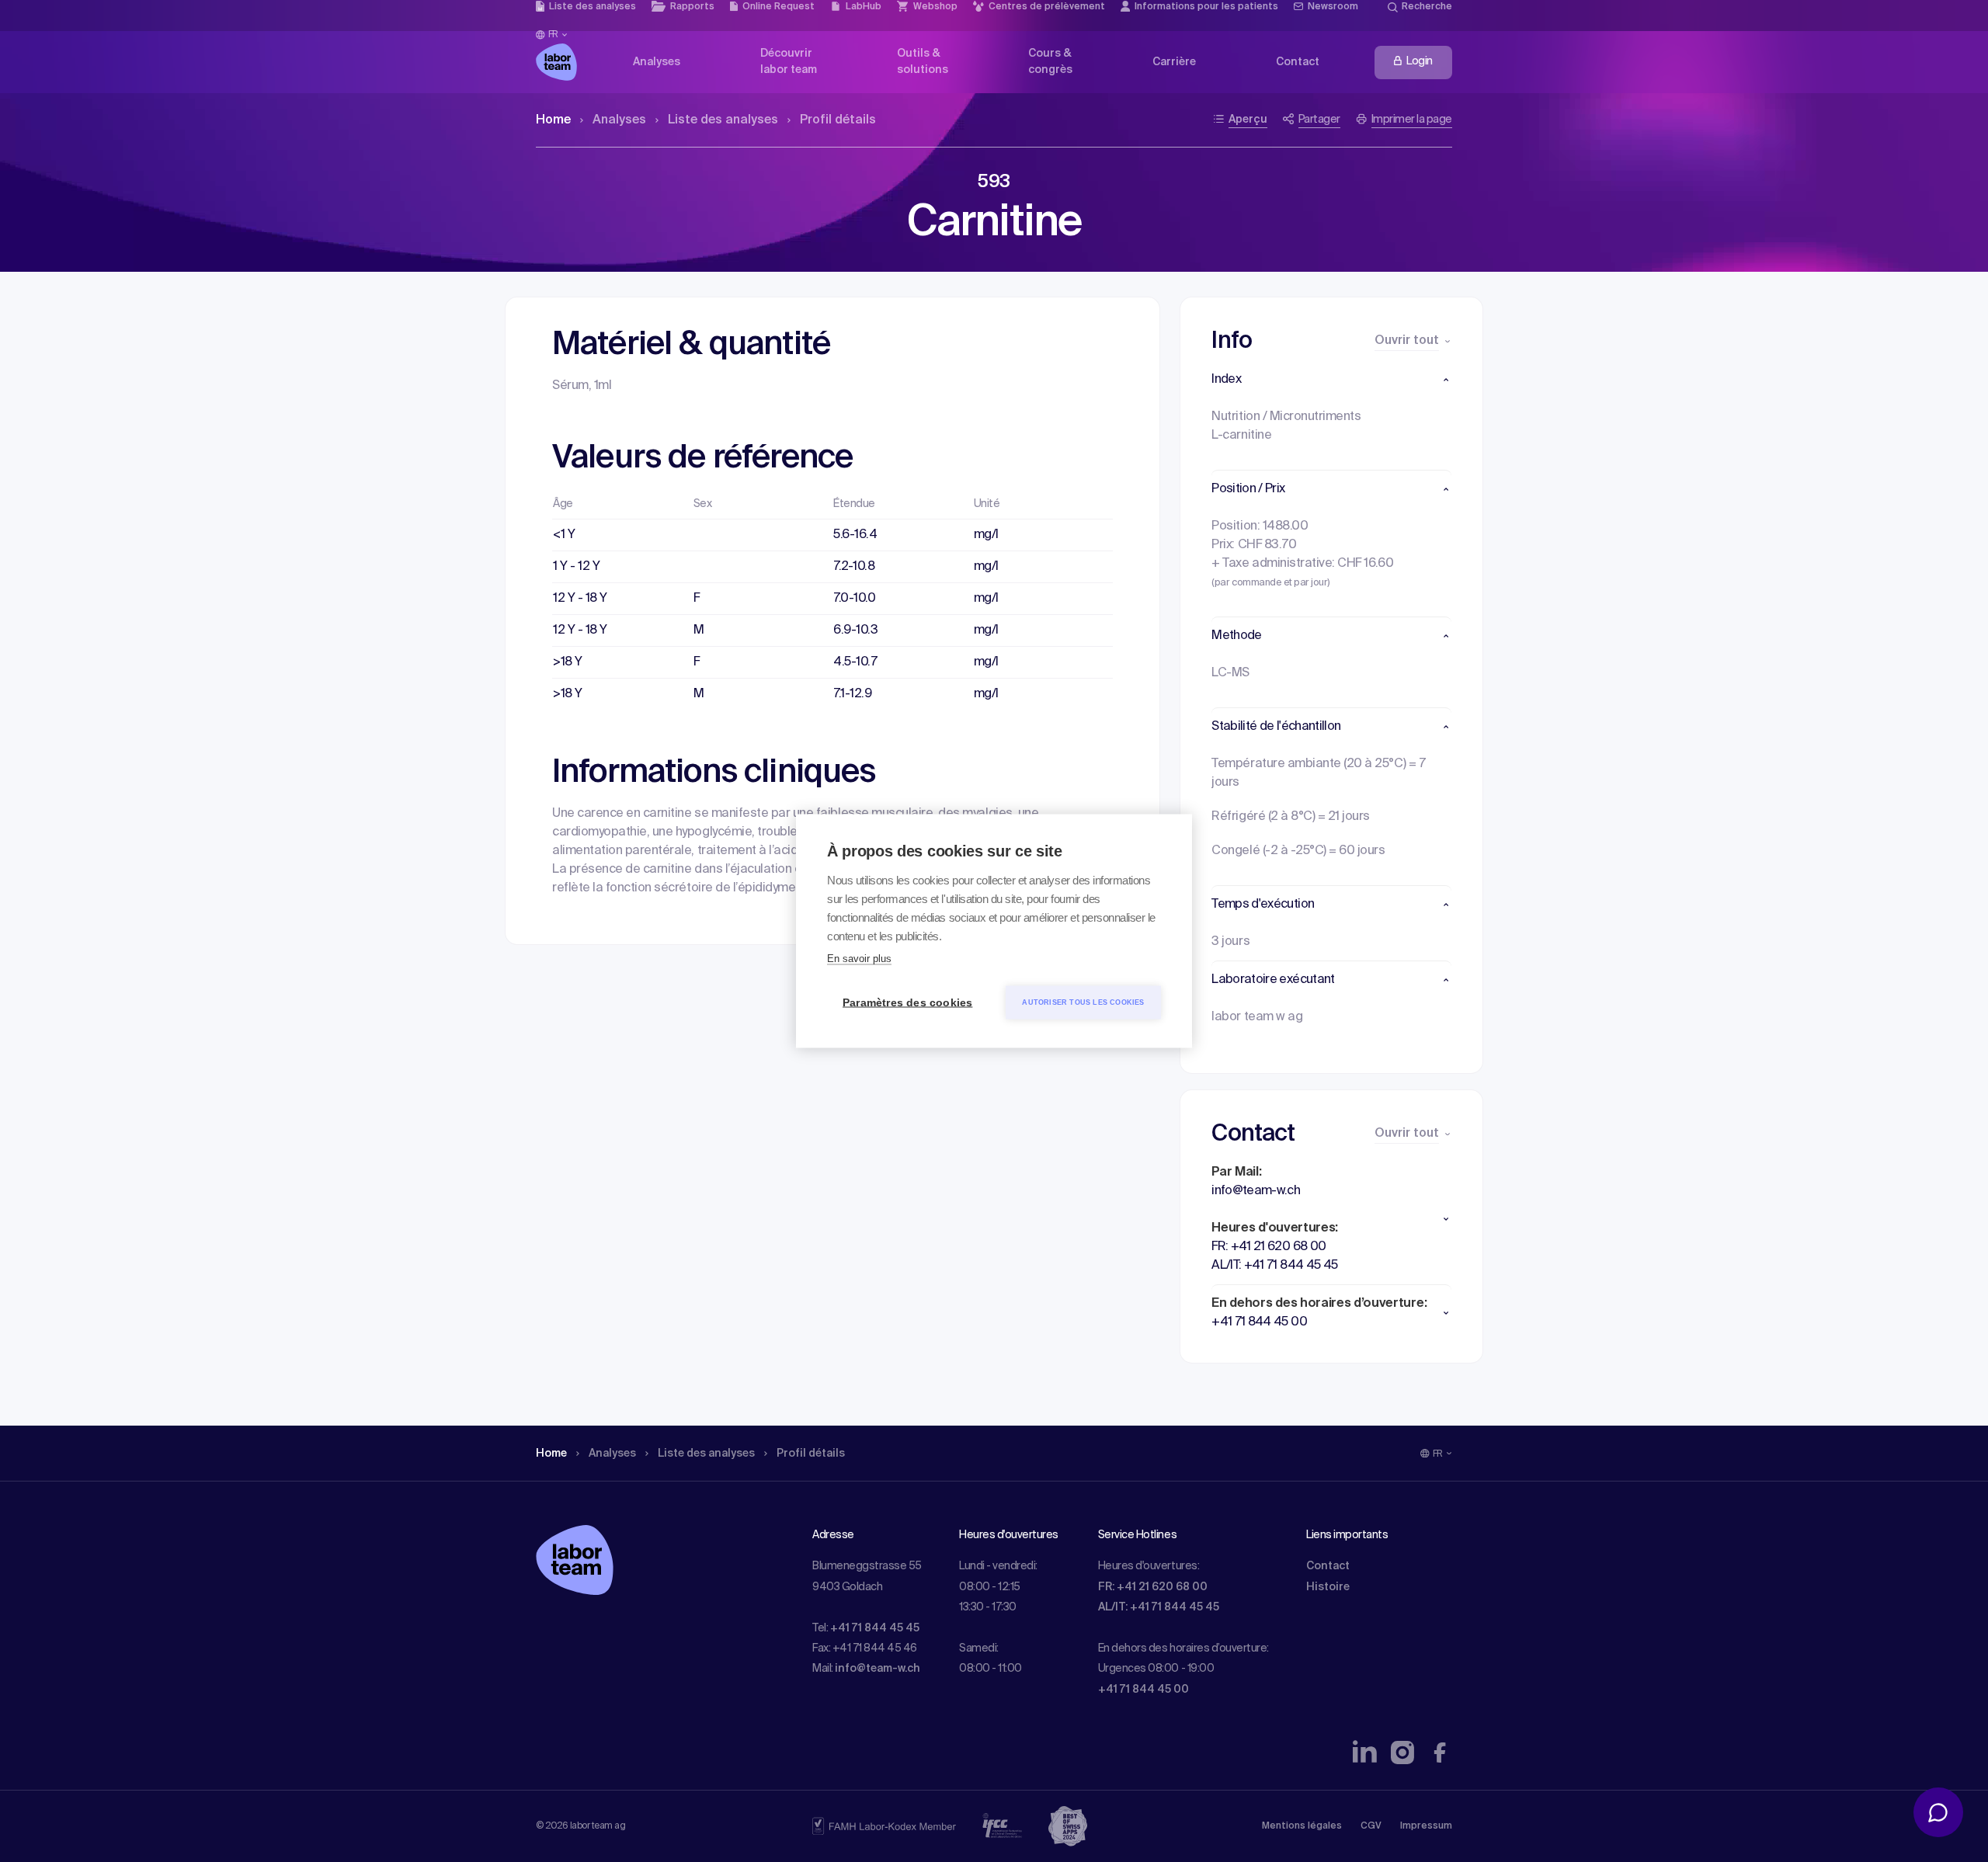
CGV (1371, 1826)
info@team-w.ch (878, 1669)
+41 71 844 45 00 (1143, 1690)
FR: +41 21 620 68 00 (1153, 1587)
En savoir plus (859, 959)
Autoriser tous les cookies (1083, 1002)
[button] (1331, 380)
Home (553, 120)
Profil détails (838, 120)
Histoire (1328, 1587)
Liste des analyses (723, 120)
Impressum (1426, 1826)
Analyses (619, 120)
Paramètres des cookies (907, 1003)
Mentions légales (1302, 1826)
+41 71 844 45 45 (875, 1628)
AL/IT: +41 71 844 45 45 (1159, 1607)
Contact (1328, 1566)
